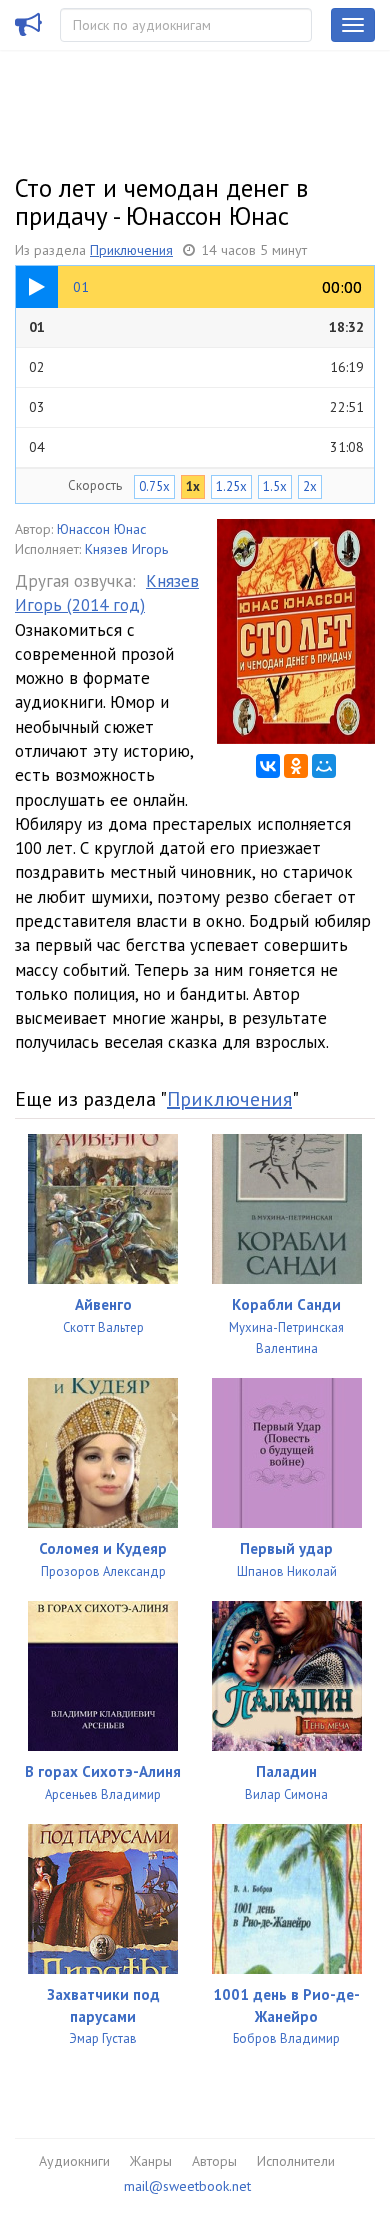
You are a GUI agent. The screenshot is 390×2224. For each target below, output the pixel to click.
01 (196, 327)
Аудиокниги (74, 2161)
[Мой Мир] (324, 766)
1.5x (275, 486)
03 (196, 407)
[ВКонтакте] (268, 766)
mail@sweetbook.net (187, 2186)
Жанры (151, 2161)
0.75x (154, 486)
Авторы (214, 2161)
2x (310, 486)
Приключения (131, 250)
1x (193, 486)
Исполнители (296, 2161)
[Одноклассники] (296, 766)
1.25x (231, 486)
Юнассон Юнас (101, 529)
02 (196, 367)
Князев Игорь (126, 549)
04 (196, 447)
